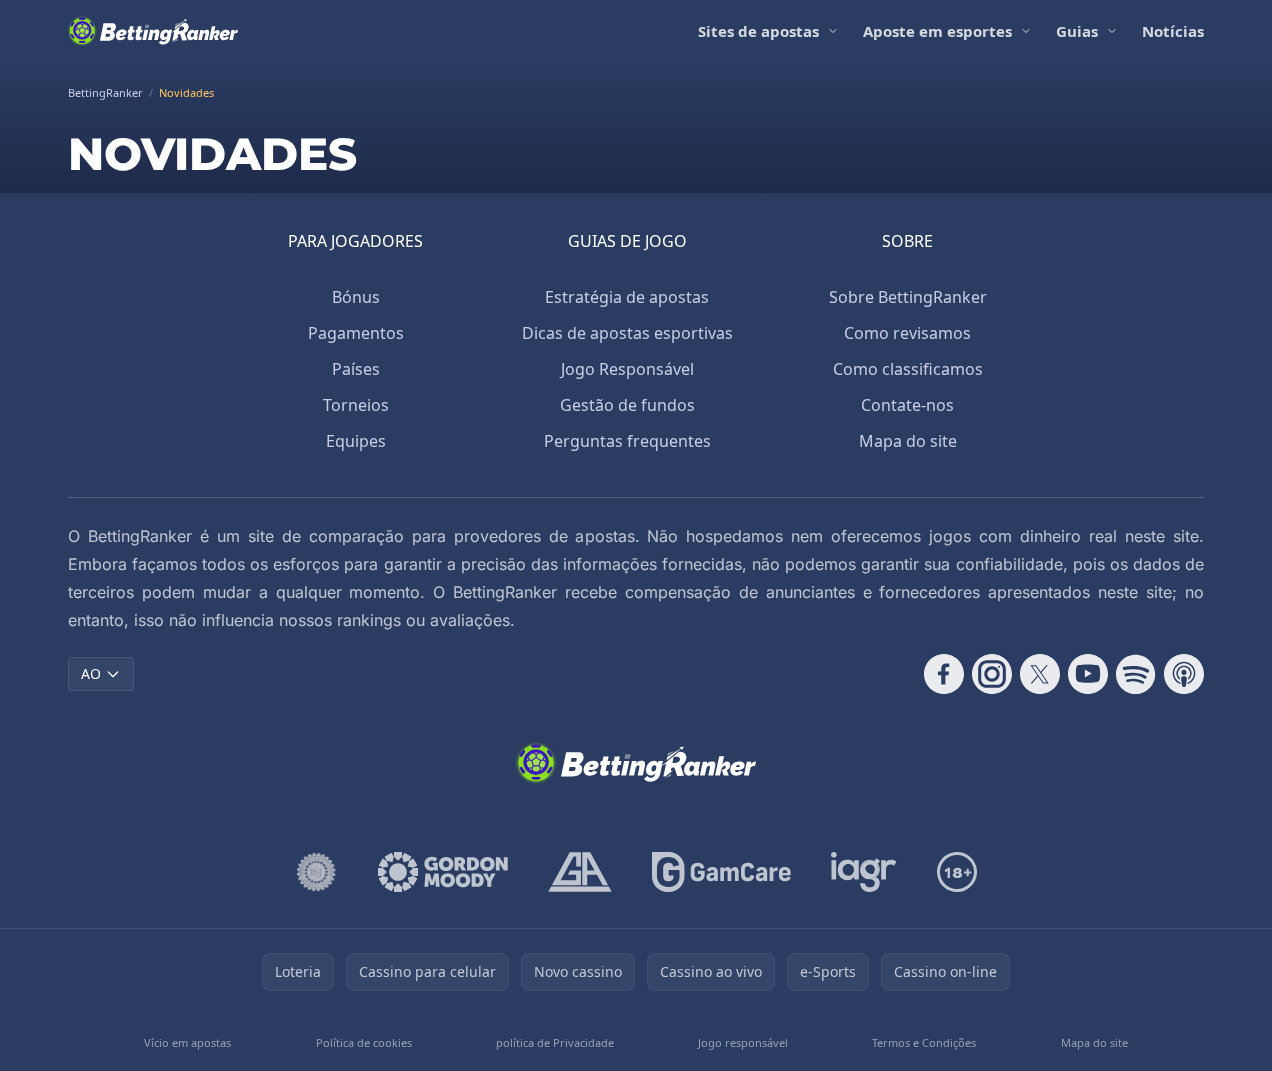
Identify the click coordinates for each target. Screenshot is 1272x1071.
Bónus (356, 297)
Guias (1077, 31)
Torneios (356, 405)
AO (91, 673)
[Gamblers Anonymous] (580, 872)
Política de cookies (364, 1042)
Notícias (1173, 31)
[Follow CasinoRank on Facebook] (944, 674)
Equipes (356, 441)
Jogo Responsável (627, 369)
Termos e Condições (924, 1042)
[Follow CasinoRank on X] (1040, 674)
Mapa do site (908, 441)
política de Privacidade (555, 1042)
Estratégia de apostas (627, 297)
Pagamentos (356, 333)
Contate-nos (907, 405)
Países (356, 369)
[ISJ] (316, 872)
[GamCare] (721, 872)
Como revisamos (907, 333)
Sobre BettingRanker (908, 297)
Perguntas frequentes (627, 441)
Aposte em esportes (937, 31)
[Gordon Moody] (443, 872)
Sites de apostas (758, 31)
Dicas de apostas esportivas (627, 333)
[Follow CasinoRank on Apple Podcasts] (1184, 674)
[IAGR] (864, 872)
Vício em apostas (187, 1042)
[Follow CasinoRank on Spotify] (1136, 674)
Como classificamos (908, 369)
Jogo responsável (743, 1042)
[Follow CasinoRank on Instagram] (992, 674)
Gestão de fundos (627, 405)
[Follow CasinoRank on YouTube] (1088, 674)
